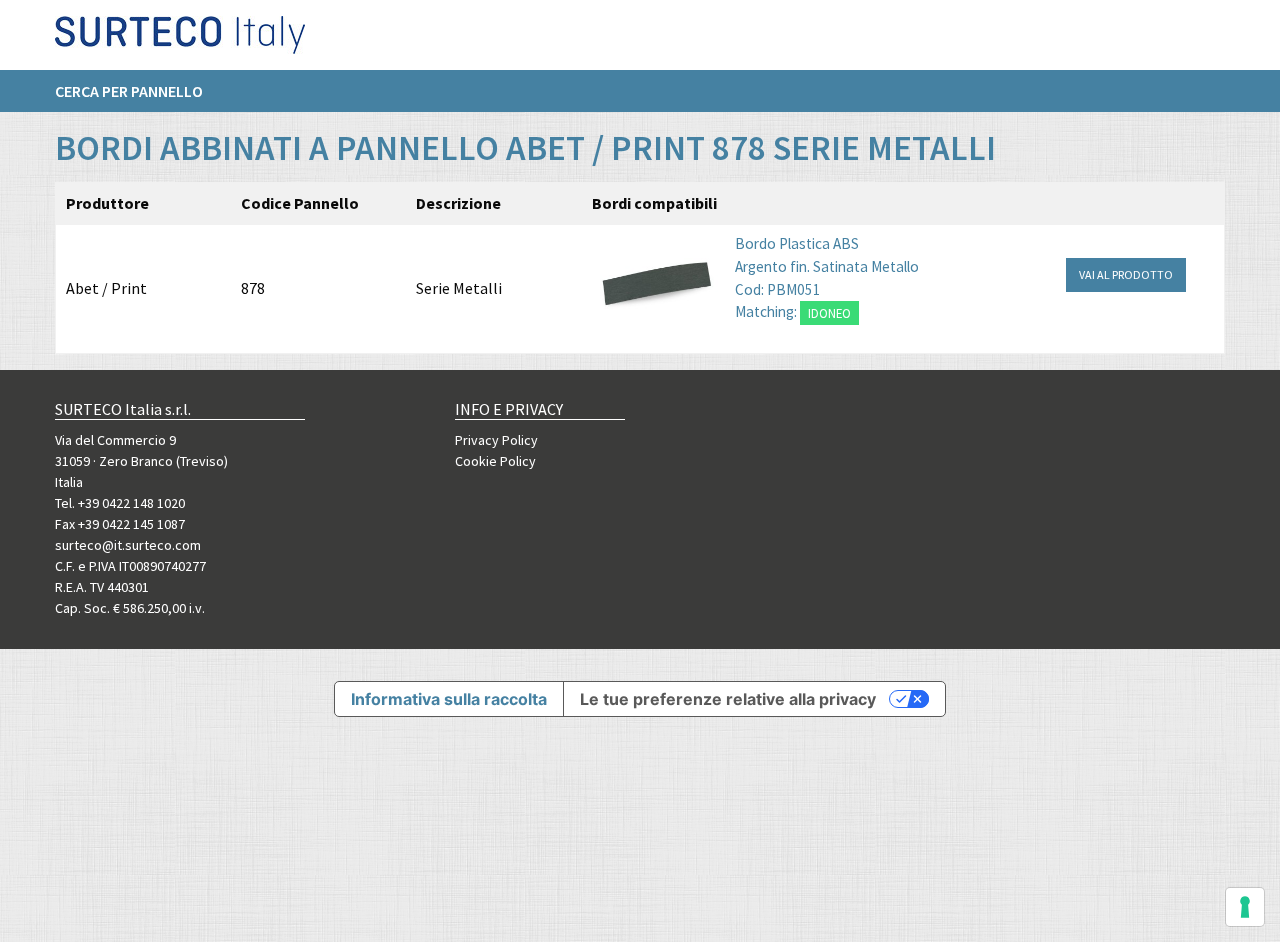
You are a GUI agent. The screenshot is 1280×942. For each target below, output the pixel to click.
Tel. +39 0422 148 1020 (120, 503)
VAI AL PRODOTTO (1126, 274)
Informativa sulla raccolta (449, 699)
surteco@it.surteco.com (128, 545)
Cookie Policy (495, 461)
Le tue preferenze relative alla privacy (728, 699)
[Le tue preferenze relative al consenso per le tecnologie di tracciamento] (1245, 907)
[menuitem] (139, 91)
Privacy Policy (496, 440)
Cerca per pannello (129, 91)
